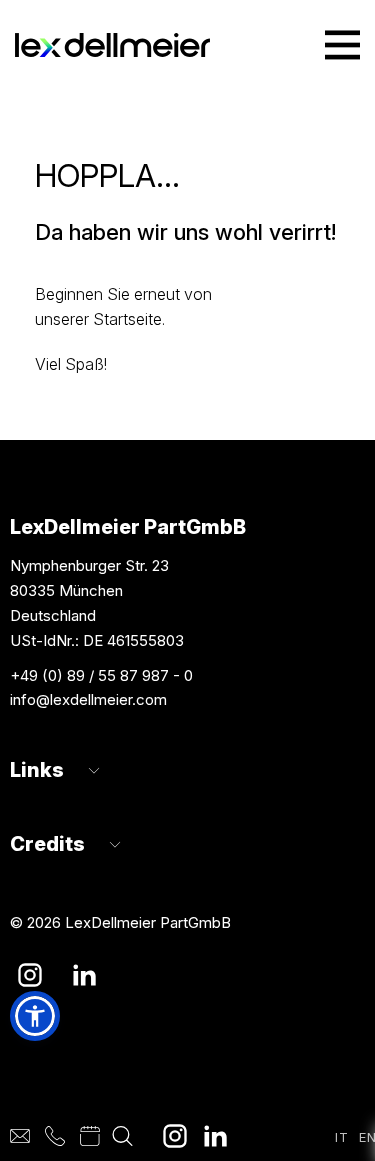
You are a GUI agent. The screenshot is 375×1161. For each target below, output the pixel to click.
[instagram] (175, 1136)
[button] (35, 1016)
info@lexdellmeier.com (88, 699)
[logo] (112, 45)
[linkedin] (215, 1136)
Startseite (127, 319)
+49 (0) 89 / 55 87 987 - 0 (101, 675)
